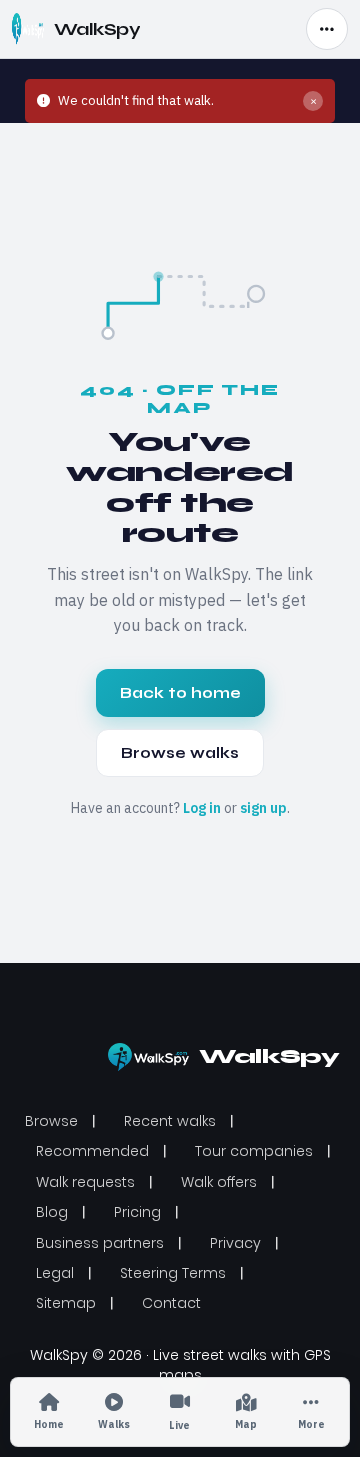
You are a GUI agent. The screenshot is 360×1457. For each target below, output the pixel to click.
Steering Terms (173, 1273)
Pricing (137, 1212)
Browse (51, 1121)
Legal (55, 1273)
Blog (52, 1212)
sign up (263, 808)
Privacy (235, 1243)
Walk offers (219, 1182)
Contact (171, 1303)
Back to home (180, 693)
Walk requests (85, 1182)
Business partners (100, 1243)
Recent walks (170, 1121)
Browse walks (180, 753)
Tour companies (254, 1151)
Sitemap (66, 1303)
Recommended (92, 1151)
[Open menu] (327, 29)
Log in (202, 808)
